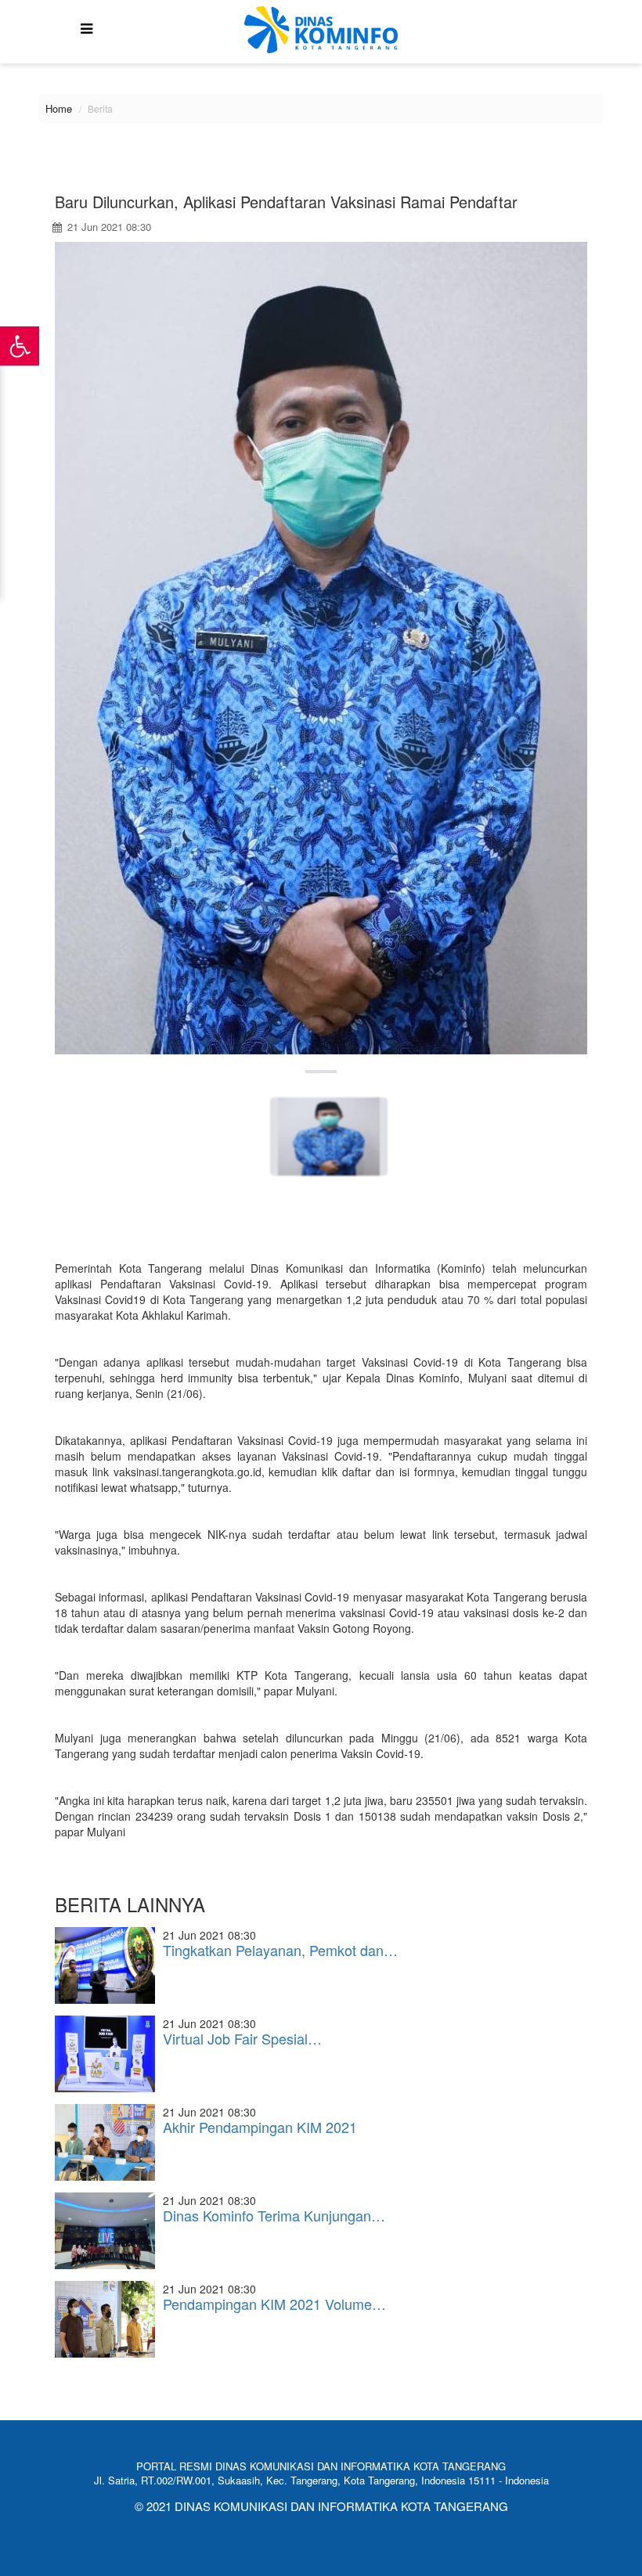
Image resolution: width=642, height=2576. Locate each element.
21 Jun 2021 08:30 (108, 227)
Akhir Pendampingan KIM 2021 (260, 2127)
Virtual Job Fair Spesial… (242, 2038)
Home (59, 108)
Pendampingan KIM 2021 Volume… (274, 2304)
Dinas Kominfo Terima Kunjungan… (274, 2215)
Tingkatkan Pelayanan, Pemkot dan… (280, 1950)
